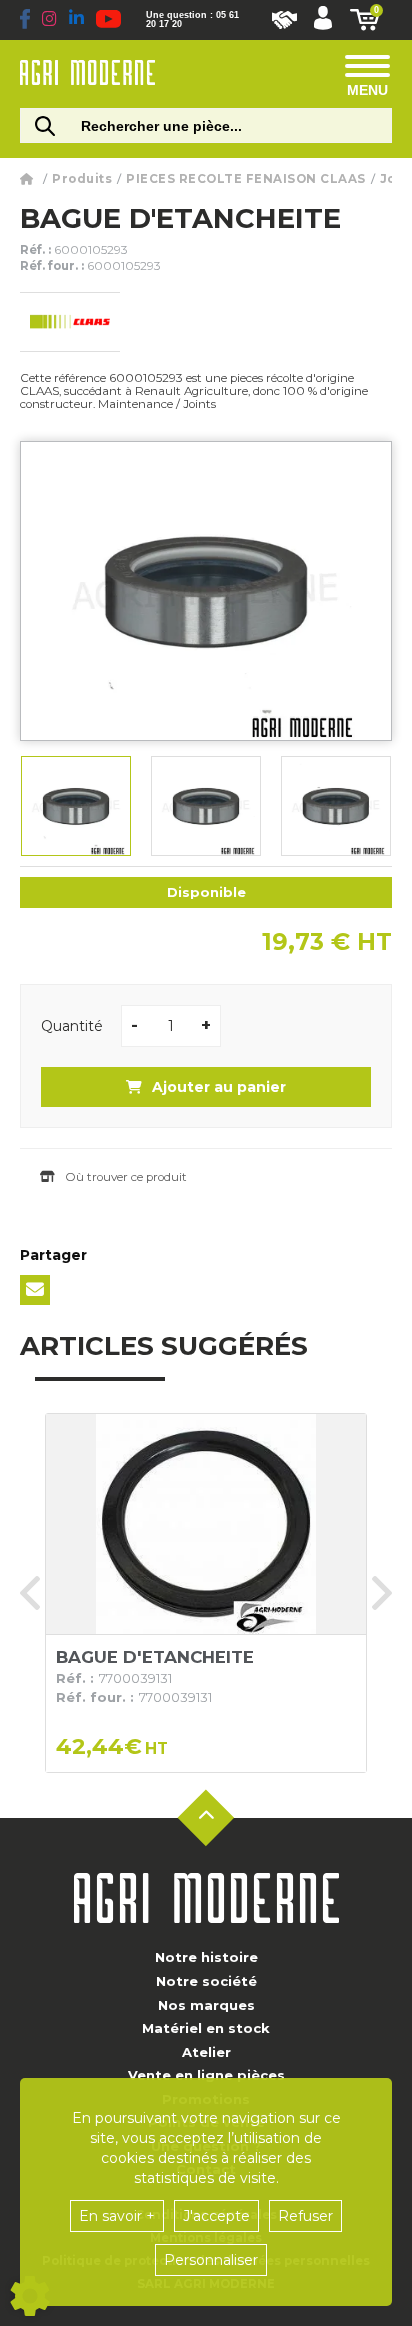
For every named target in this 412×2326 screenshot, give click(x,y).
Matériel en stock (206, 2028)
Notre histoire (206, 1957)
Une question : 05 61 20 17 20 (192, 20)
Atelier (206, 2052)
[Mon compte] (323, 20)
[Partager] (35, 1290)
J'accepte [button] (216, 2216)
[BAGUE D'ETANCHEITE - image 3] (336, 806)
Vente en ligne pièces (206, 2075)
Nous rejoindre (284, 20)
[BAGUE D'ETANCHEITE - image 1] (76, 806)
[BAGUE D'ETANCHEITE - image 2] (206, 806)
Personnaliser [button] (211, 2260)
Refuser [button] (305, 2216)
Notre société (206, 1981)
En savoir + (117, 2216)
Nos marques (206, 2005)
